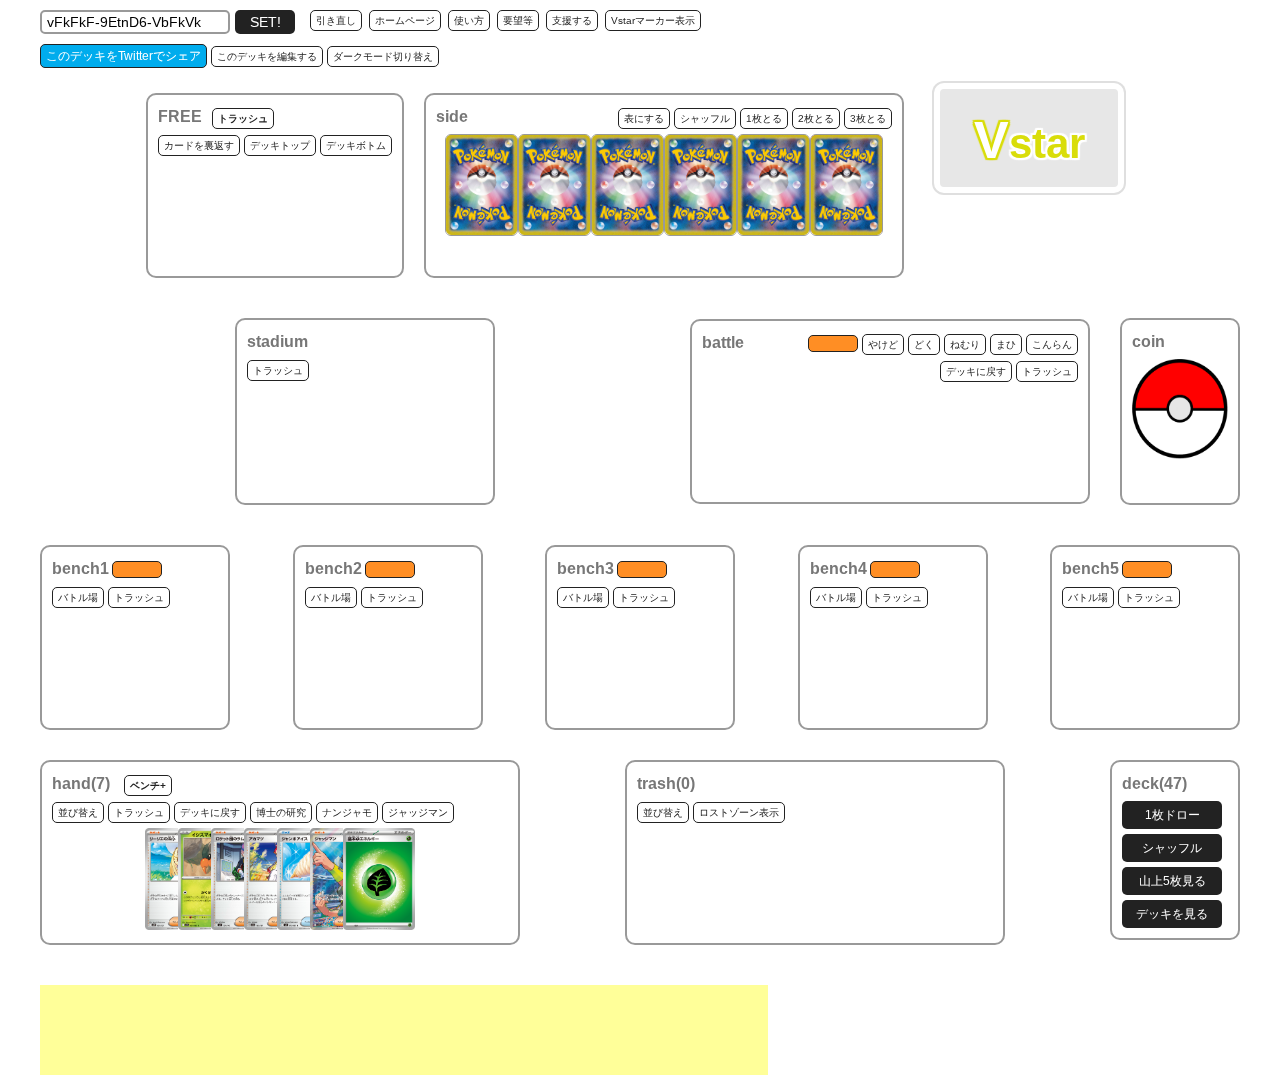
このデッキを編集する (267, 56)
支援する (572, 20)
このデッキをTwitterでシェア (123, 56)
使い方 (469, 20)
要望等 (518, 20)
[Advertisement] (404, 1030)
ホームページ (405, 20)
